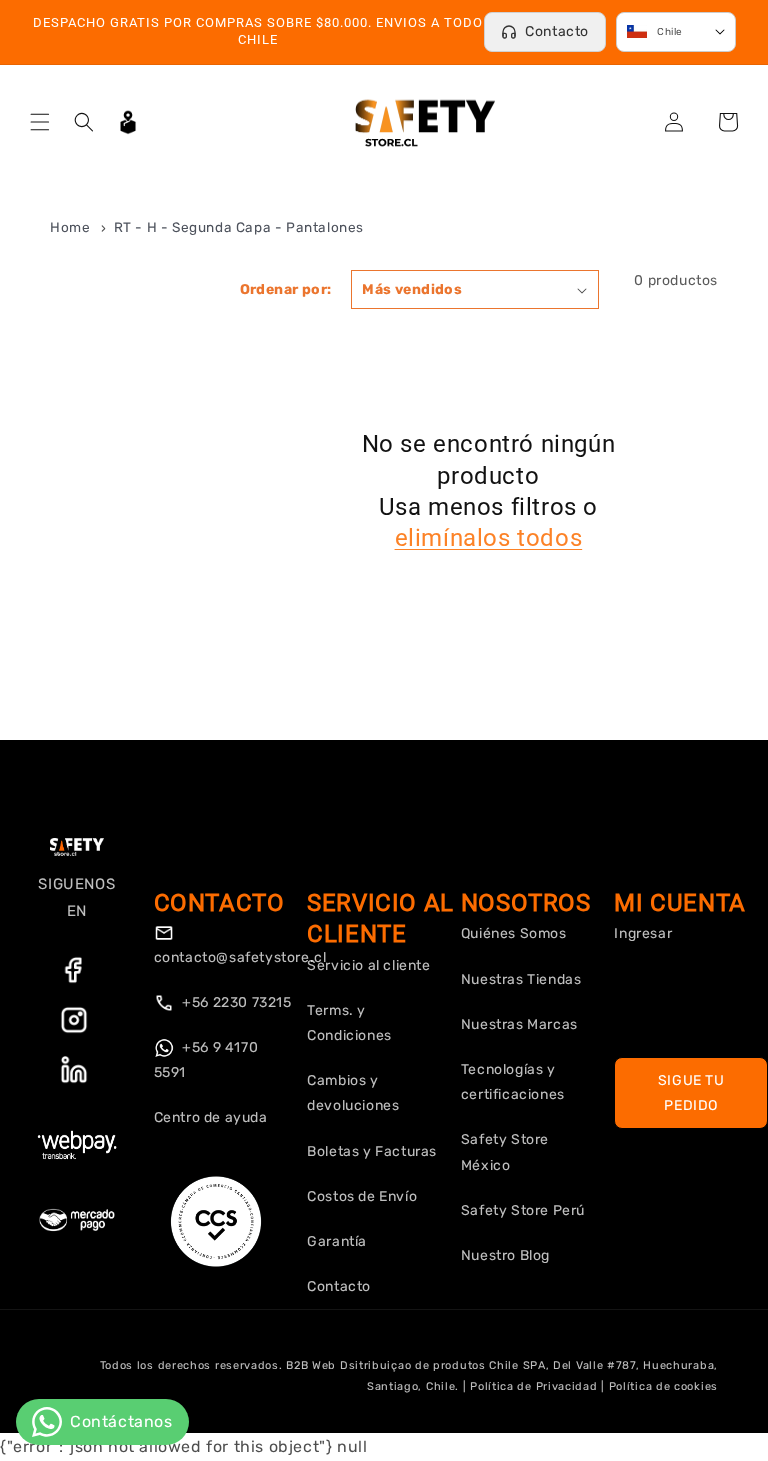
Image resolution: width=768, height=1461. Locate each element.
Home (70, 227)
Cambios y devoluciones (353, 1093)
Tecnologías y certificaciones (513, 1082)
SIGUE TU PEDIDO (691, 1093)
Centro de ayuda (211, 1117)
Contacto (557, 31)
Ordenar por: (286, 289)
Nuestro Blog (505, 1255)
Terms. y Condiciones (349, 1023)
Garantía (337, 1241)
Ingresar (643, 933)
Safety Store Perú (523, 1210)
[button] (40, 122)
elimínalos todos (489, 538)
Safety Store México (505, 1152)
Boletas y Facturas (372, 1151)
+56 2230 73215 (235, 1002)
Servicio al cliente (368, 965)
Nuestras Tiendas (521, 979)
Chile (670, 32)
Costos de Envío (362, 1196)
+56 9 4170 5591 (206, 1060)
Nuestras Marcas (519, 1024)
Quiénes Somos (514, 933)
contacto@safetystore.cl (240, 957)
